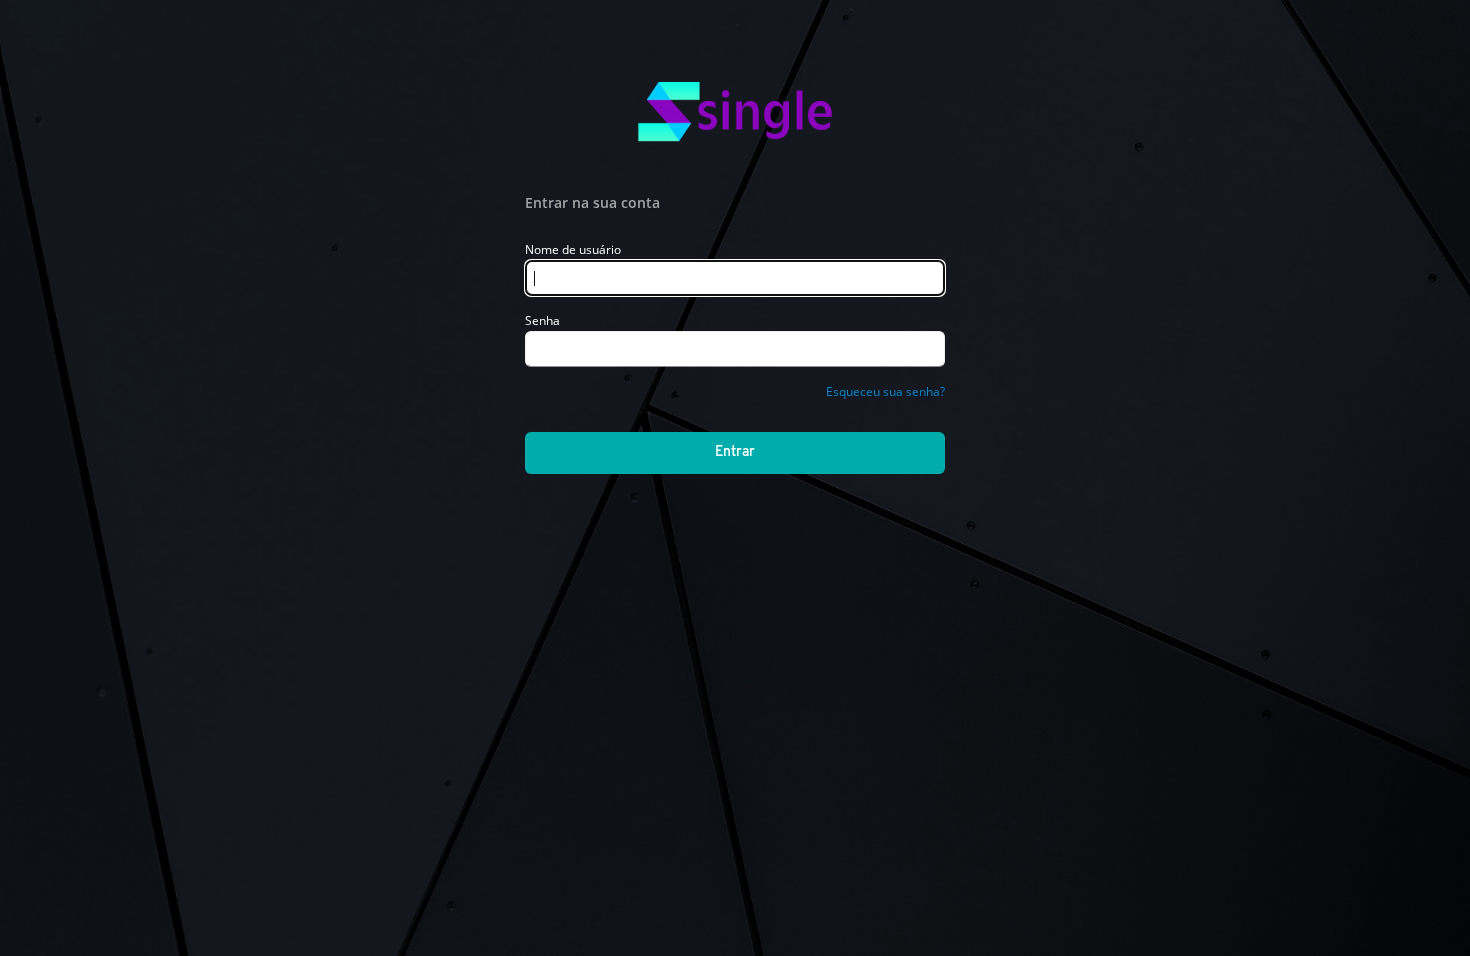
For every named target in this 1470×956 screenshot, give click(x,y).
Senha (542, 320)
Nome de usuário (573, 249)
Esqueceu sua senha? (885, 391)
